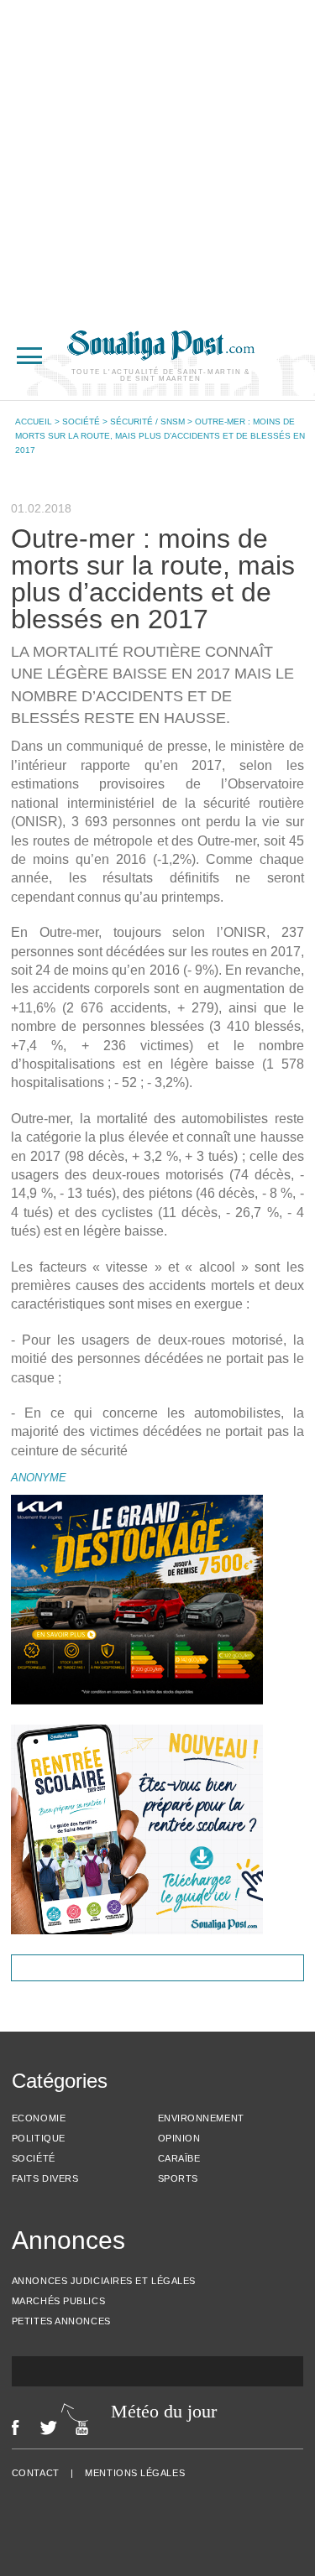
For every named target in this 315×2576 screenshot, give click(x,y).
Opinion (179, 2138)
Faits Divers (45, 2178)
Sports (178, 2178)
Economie (39, 2118)
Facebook (16, 2428)
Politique (39, 2138)
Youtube (87, 2428)
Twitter (48, 2428)
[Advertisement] (157, 157)
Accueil (34, 422)
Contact (36, 2473)
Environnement (201, 2118)
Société (81, 422)
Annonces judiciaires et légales (104, 2281)
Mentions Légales (135, 2473)
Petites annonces (61, 2321)
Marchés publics (58, 2301)
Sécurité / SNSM (147, 422)
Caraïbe (179, 2158)
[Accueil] (161, 356)
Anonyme (39, 1478)
